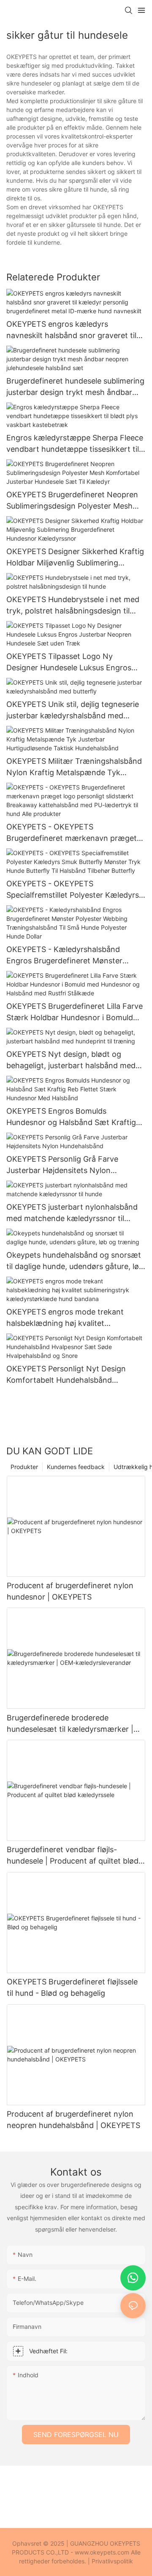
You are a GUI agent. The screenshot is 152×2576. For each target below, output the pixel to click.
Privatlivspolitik (112, 2561)
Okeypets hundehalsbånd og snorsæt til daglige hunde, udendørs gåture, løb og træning (75, 1261)
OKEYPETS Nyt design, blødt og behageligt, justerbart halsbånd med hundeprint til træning (71, 1060)
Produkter (24, 1467)
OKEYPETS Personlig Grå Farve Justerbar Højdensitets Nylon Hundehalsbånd (62, 1165)
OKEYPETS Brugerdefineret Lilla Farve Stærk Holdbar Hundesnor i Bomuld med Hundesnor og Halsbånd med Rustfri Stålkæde (75, 1012)
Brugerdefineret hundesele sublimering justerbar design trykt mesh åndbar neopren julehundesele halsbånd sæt (75, 387)
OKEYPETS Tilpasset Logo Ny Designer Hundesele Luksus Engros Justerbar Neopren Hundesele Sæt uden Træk (69, 663)
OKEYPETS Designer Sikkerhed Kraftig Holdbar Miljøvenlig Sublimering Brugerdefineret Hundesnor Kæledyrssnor (75, 558)
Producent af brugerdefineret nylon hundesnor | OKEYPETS (70, 1591)
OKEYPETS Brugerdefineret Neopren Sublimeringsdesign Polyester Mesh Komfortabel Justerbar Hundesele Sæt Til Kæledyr (75, 501)
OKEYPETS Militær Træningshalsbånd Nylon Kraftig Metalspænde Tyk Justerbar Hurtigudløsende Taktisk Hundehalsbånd (74, 767)
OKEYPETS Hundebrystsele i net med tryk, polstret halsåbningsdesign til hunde (73, 606)
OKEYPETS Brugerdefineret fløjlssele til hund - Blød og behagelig (72, 1987)
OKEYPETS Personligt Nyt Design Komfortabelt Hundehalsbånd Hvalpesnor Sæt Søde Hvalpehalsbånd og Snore (75, 1375)
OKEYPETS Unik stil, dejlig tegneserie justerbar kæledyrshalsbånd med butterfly (73, 711)
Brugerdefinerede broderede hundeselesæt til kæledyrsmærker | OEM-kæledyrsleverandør (70, 1724)
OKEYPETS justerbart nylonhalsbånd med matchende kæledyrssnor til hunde (72, 1213)
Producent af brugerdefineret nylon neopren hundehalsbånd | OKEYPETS (73, 2120)
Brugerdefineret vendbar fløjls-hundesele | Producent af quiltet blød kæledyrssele (73, 1856)
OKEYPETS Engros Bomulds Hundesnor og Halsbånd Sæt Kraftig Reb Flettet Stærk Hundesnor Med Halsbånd (71, 1117)
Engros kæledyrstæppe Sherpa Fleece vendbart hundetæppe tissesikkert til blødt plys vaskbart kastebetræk (75, 444)
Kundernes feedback (76, 1467)
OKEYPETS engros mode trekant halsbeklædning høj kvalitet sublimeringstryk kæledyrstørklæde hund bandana (70, 1318)
